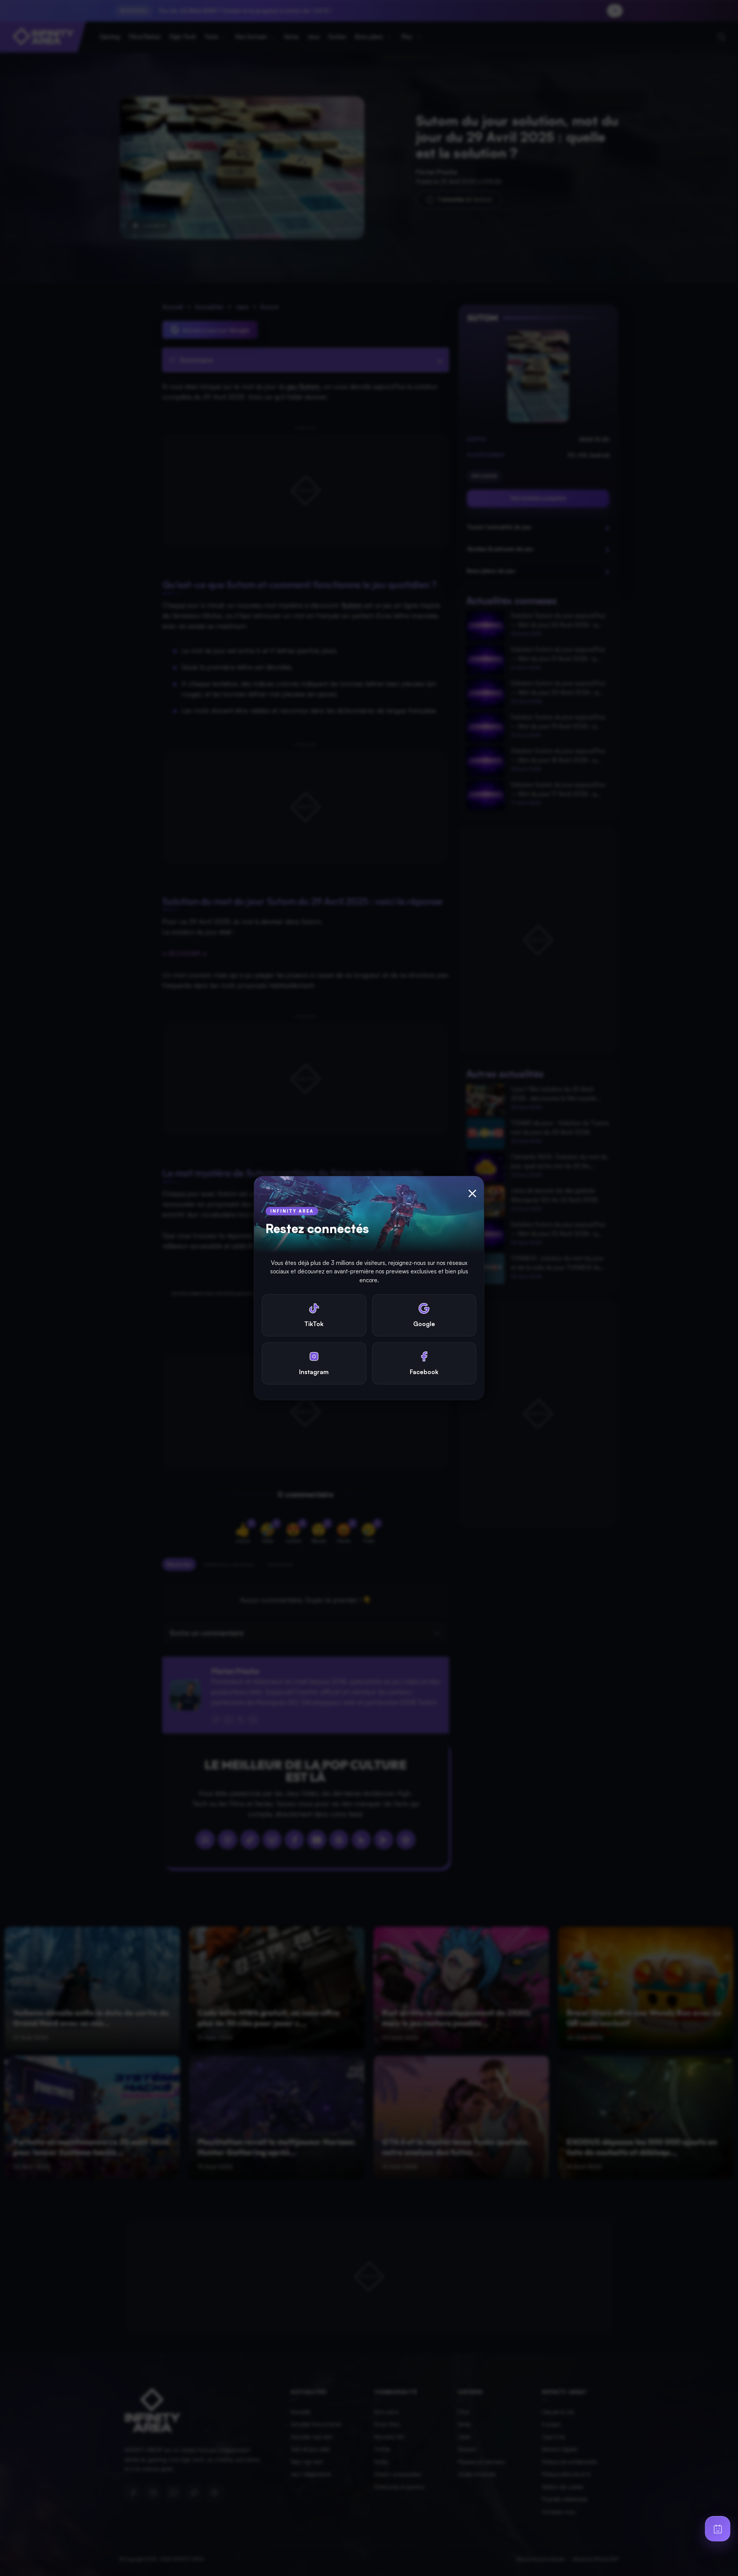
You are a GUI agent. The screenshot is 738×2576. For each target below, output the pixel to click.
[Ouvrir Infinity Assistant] (718, 2529)
